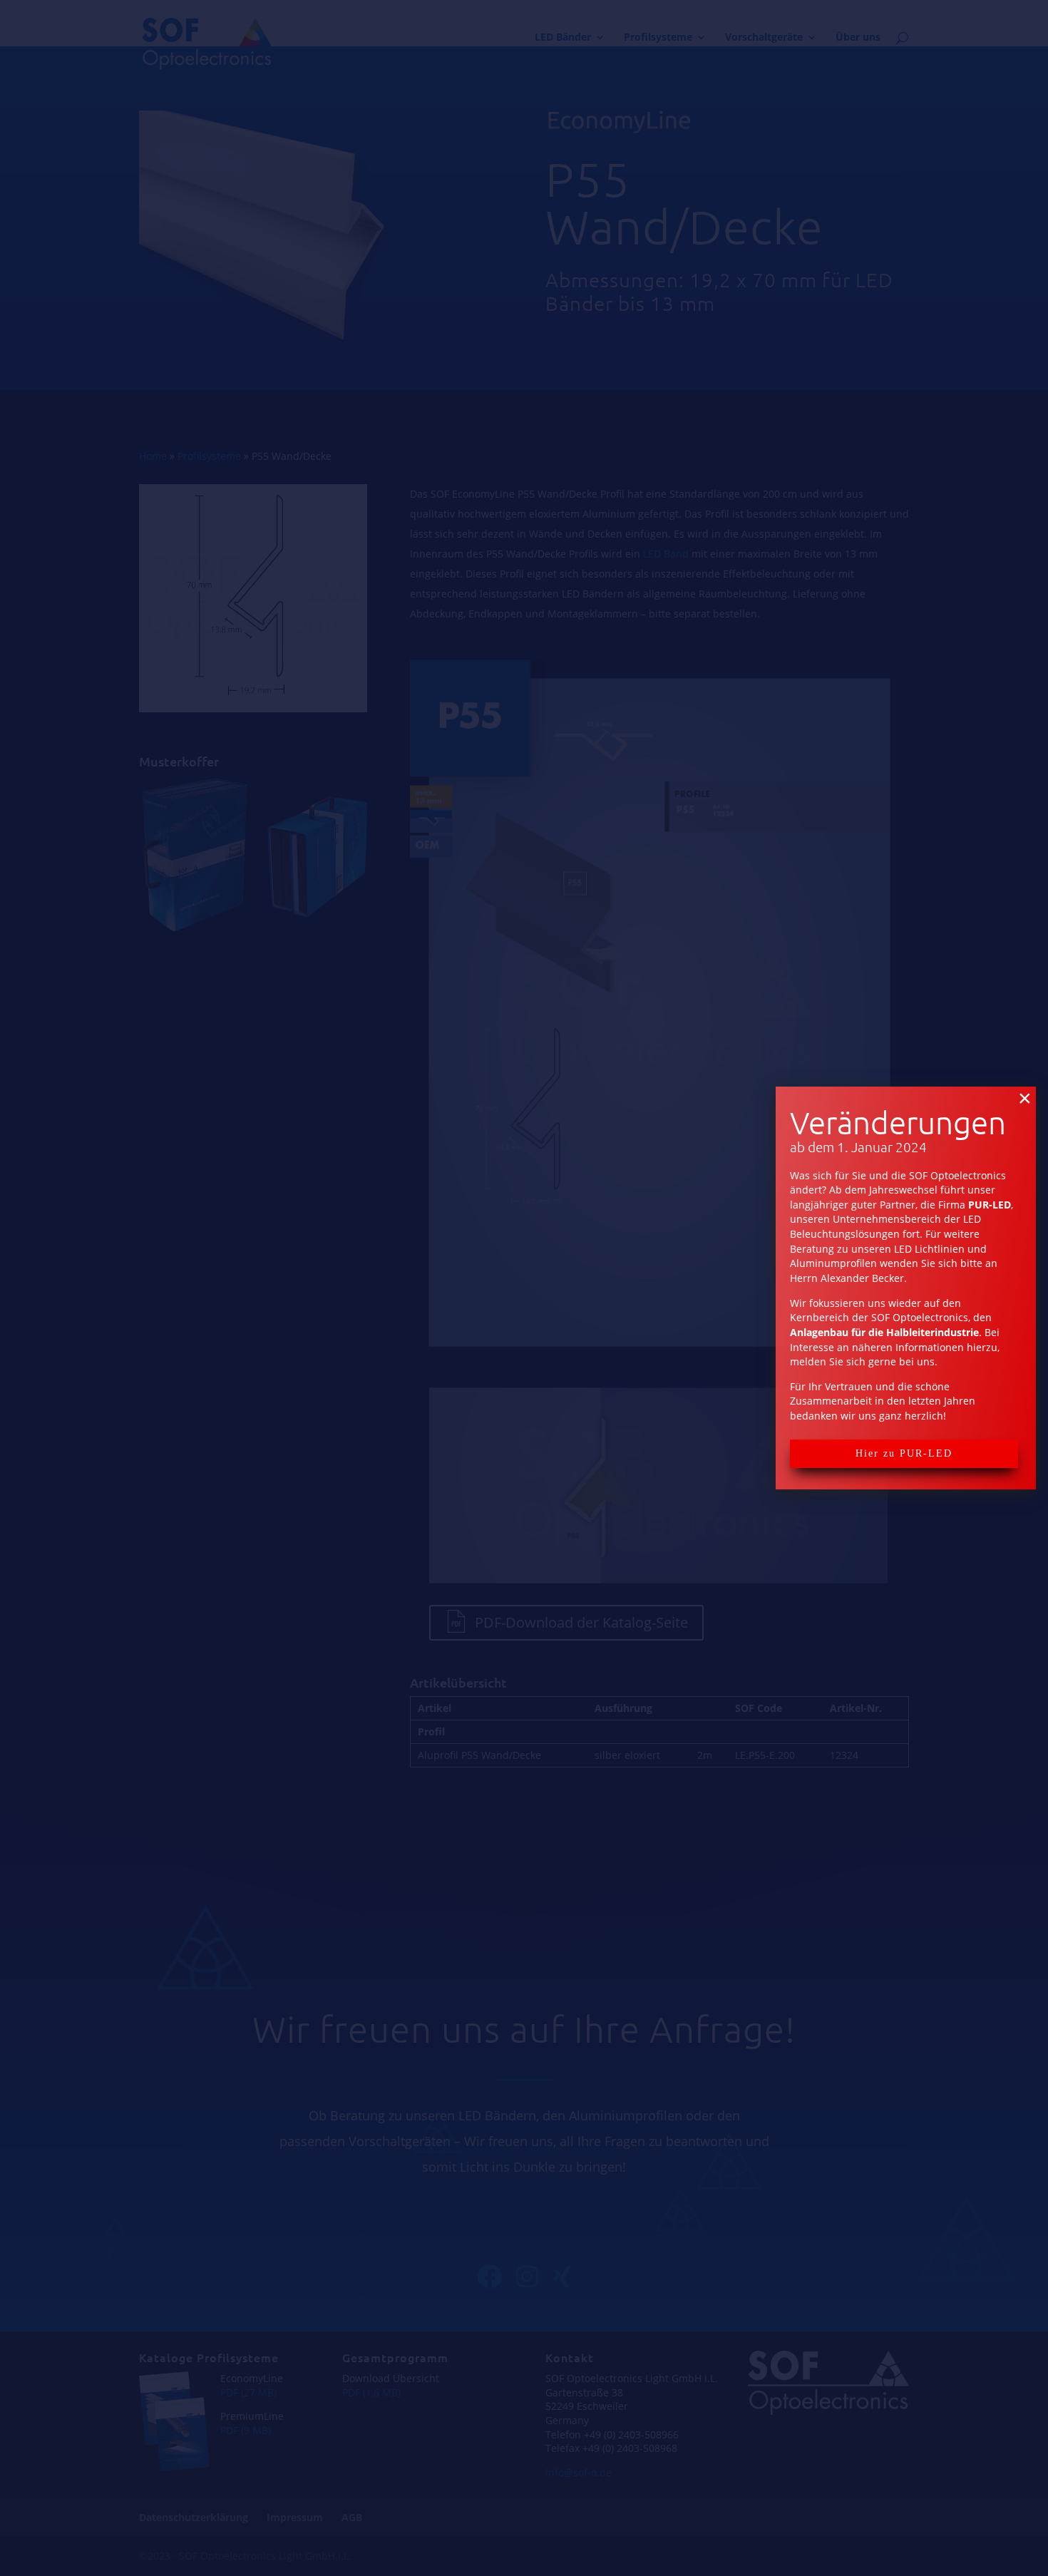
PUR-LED (990, 1205)
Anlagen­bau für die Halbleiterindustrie (884, 1332)
